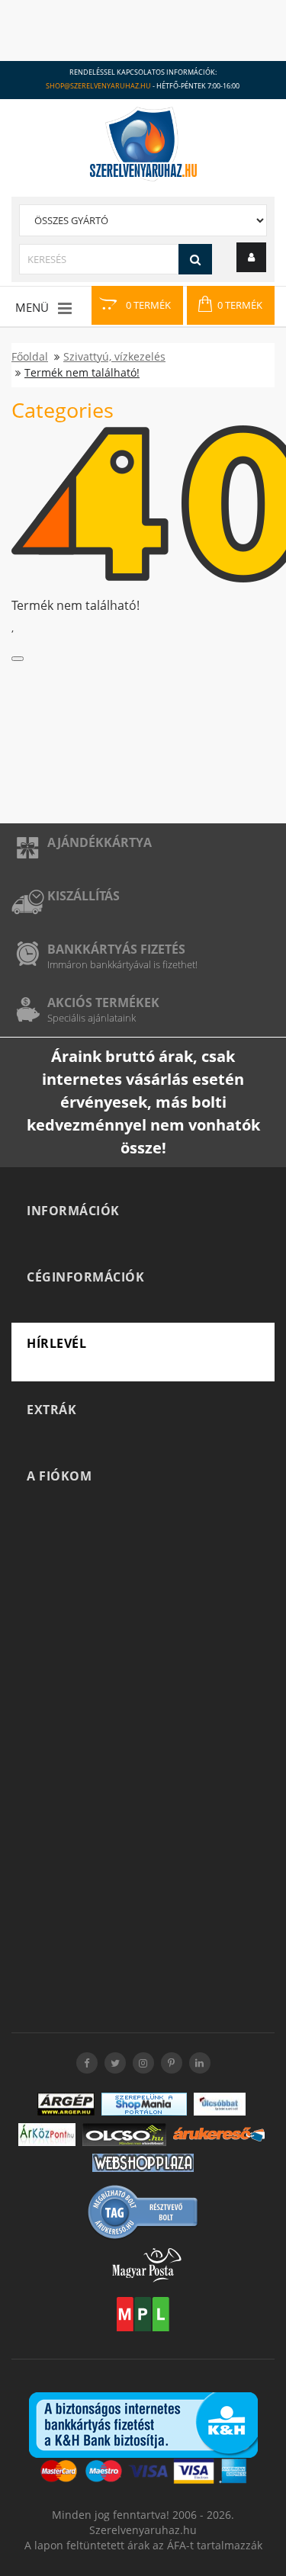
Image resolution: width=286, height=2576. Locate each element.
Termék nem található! (82, 372)
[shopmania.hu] (144, 2104)
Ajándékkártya (100, 842)
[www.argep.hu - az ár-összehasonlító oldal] (66, 2104)
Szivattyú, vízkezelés (114, 356)
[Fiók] (251, 257)
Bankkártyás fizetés (116, 949)
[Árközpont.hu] (47, 2135)
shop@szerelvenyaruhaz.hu (98, 86)
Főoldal (30, 356)
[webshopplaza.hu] (143, 2163)
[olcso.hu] (124, 2135)
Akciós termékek (103, 1002)
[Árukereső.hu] (219, 2134)
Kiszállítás (84, 896)
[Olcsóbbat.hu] (220, 2104)
